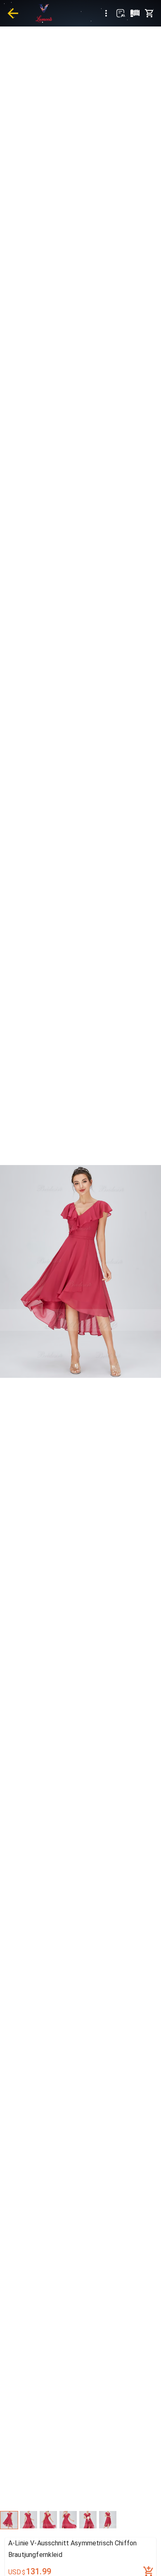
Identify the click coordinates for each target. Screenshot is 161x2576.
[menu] (106, 13)
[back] (13, 13)
